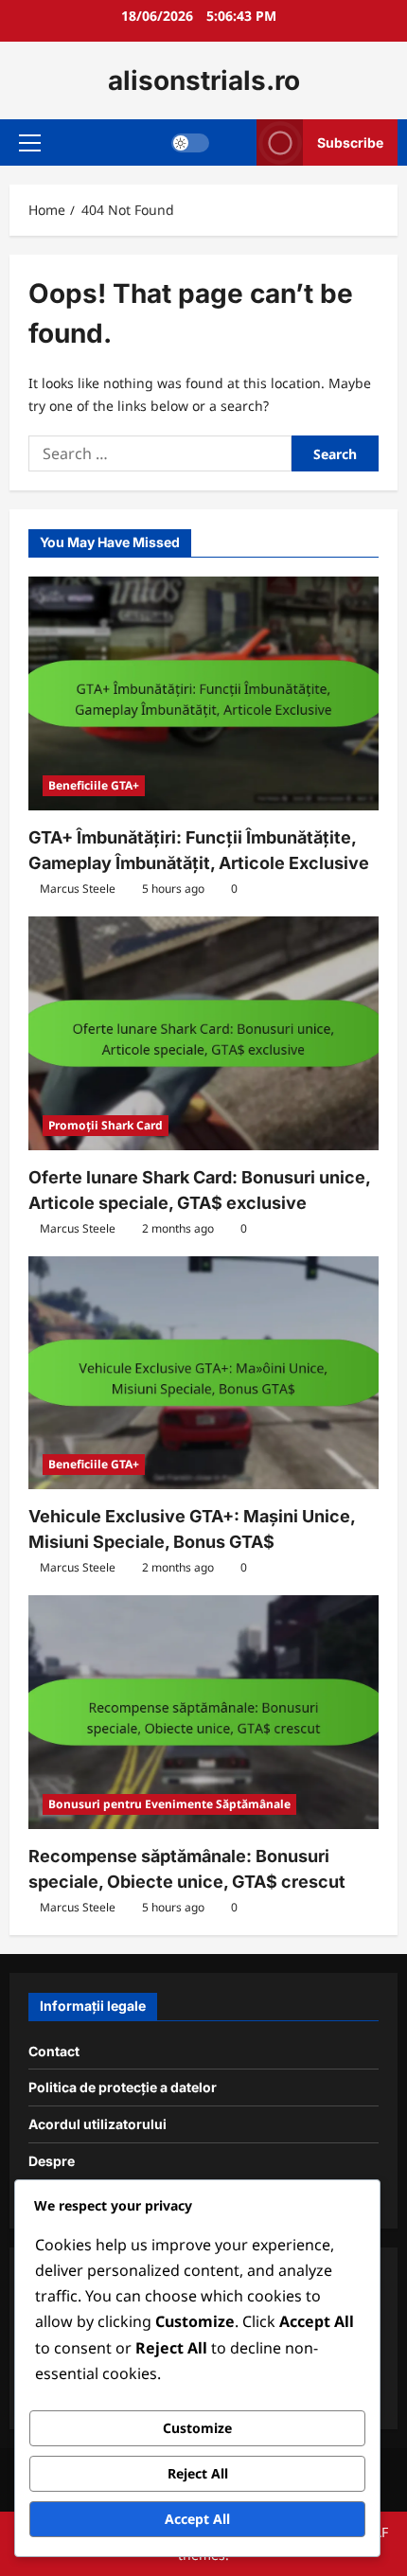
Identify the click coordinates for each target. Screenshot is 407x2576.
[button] (30, 143)
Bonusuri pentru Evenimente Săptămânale (169, 1804)
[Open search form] (233, 142)
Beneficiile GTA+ (94, 785)
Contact (54, 2051)
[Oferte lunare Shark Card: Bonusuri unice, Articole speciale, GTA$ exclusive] (203, 1033)
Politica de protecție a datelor (123, 2087)
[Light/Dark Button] (190, 143)
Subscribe (350, 142)
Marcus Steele (78, 888)
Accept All (197, 2519)
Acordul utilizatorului (97, 2124)
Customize (197, 2428)
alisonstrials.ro (204, 80)
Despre (52, 2161)
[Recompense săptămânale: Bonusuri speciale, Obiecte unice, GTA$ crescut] (203, 1712)
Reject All (198, 2473)
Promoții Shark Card (106, 1125)
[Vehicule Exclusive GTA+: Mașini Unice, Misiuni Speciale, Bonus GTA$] (203, 1373)
